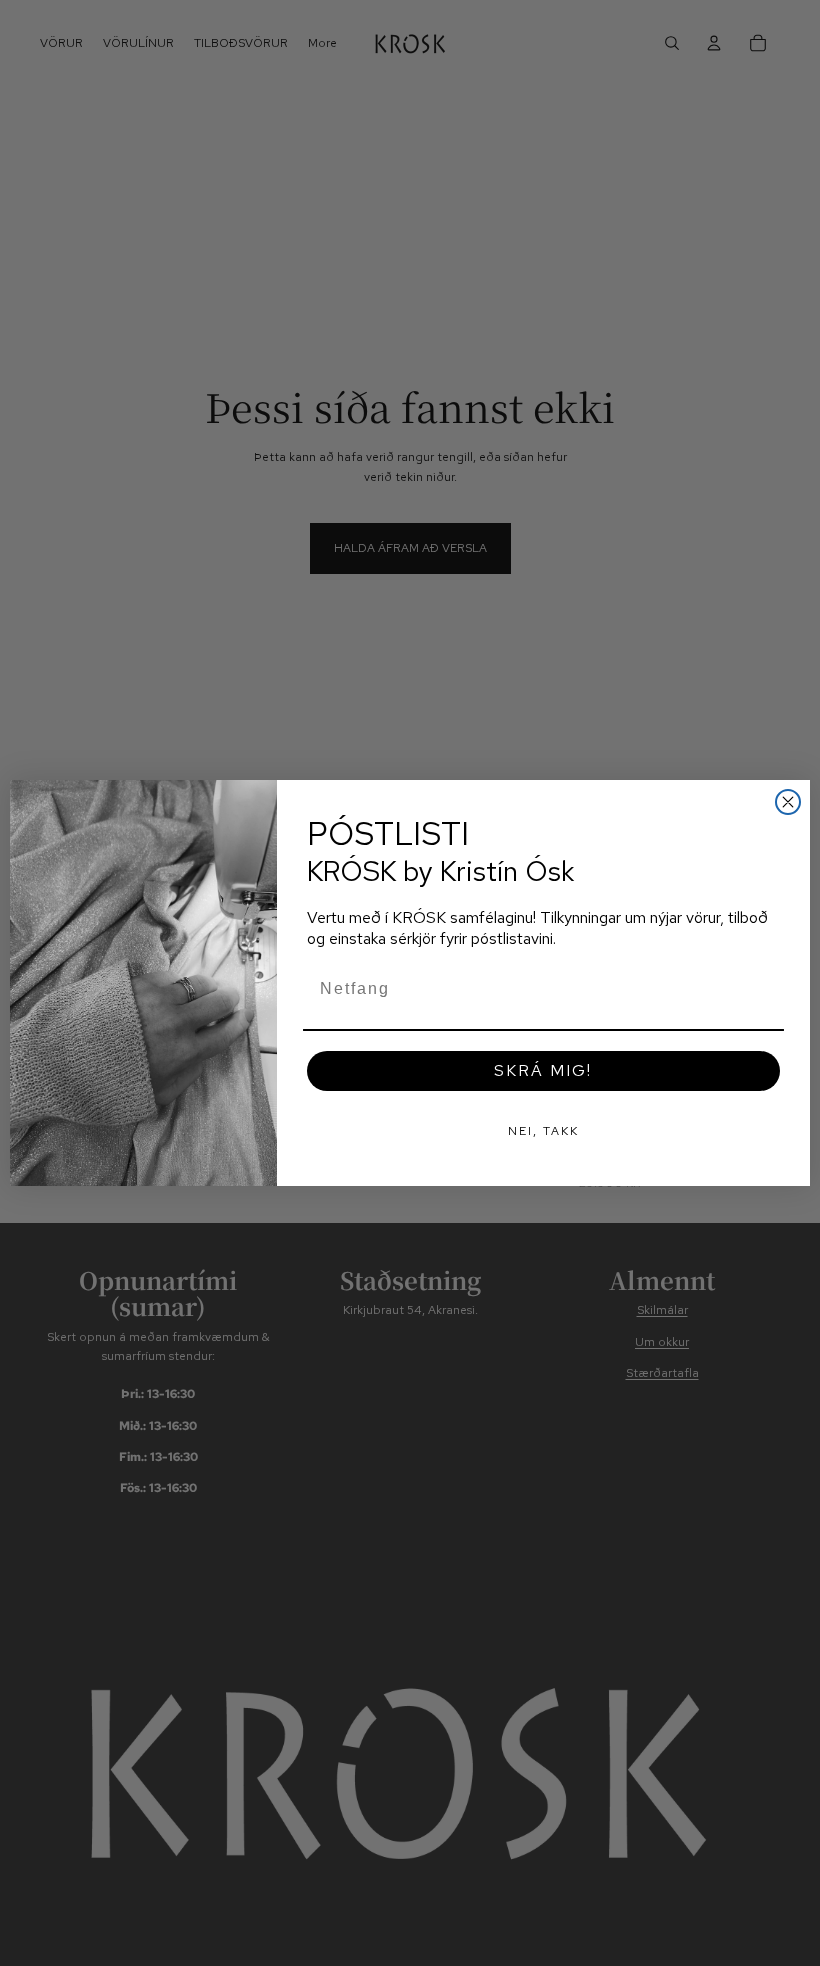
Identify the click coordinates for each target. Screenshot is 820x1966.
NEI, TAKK (543, 1131)
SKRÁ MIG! (543, 1070)
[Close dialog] (788, 802)
